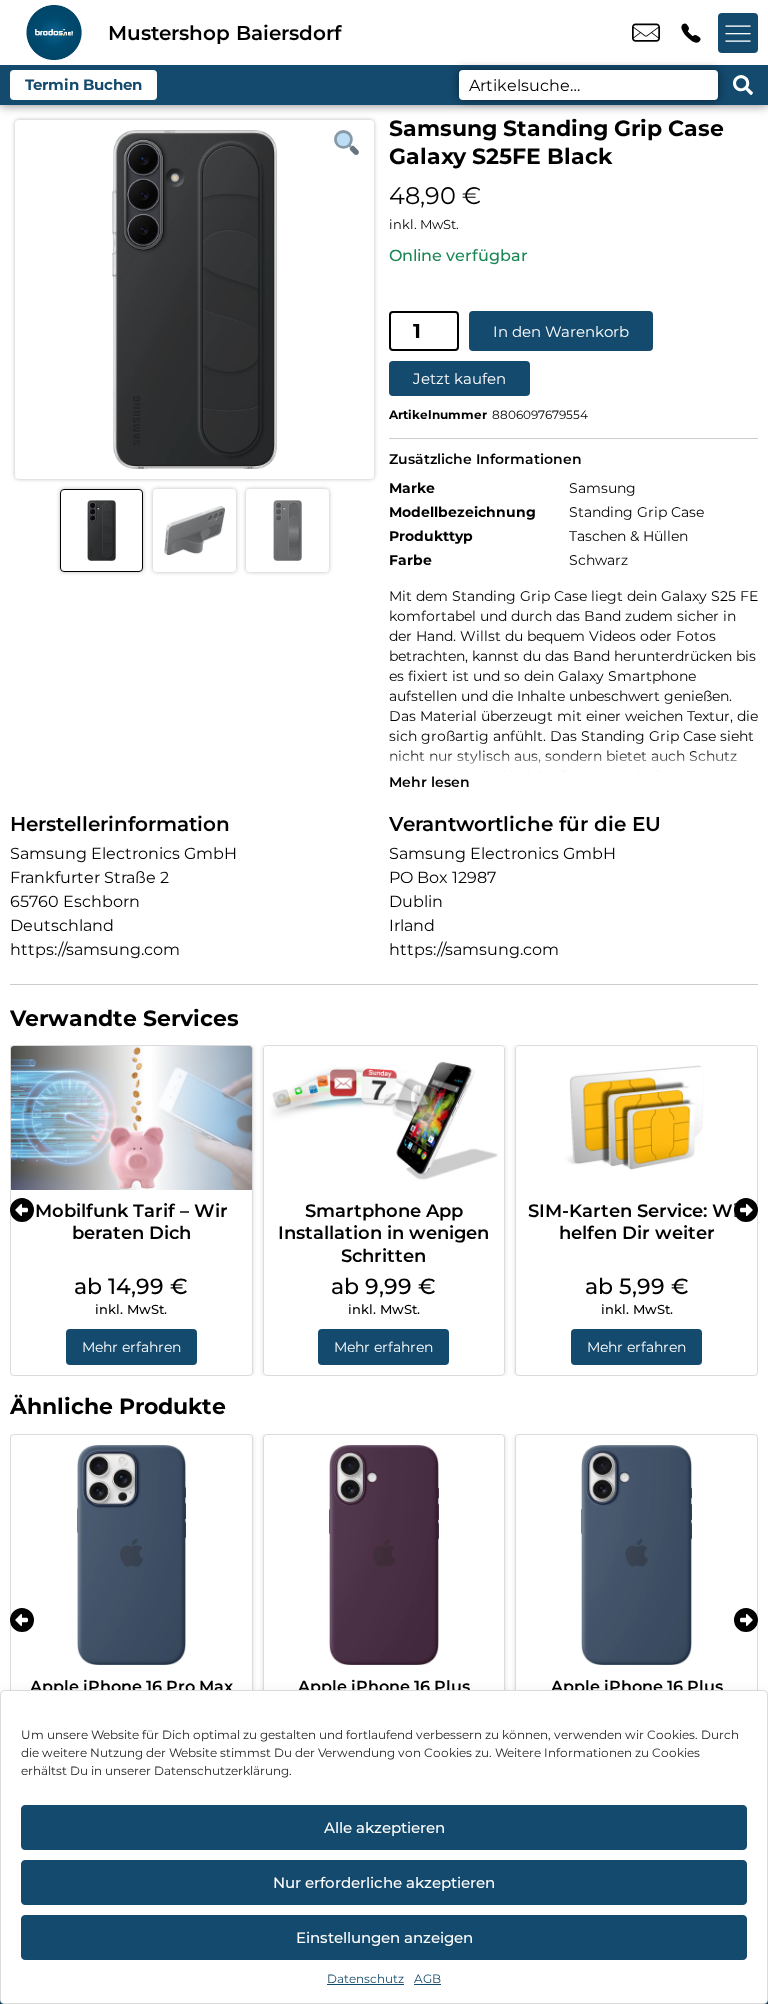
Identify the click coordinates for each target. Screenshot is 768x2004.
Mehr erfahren (131, 1347)
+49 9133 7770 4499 (691, 33)
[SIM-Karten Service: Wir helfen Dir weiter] (636, 1118)
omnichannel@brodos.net (646, 33)
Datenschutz (365, 1978)
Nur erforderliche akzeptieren (384, 1882)
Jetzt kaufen (459, 378)
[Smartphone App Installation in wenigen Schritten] (384, 1118)
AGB (427, 1978)
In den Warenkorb (561, 331)
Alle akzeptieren (384, 1827)
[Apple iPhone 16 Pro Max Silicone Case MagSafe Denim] (131, 1555)
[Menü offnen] (738, 33)
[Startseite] (54, 32)
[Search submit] (743, 85)
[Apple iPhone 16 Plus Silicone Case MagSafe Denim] (636, 1555)
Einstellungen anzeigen (384, 1937)
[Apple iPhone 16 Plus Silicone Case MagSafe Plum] (384, 1555)
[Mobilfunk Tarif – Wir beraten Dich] (131, 1118)
